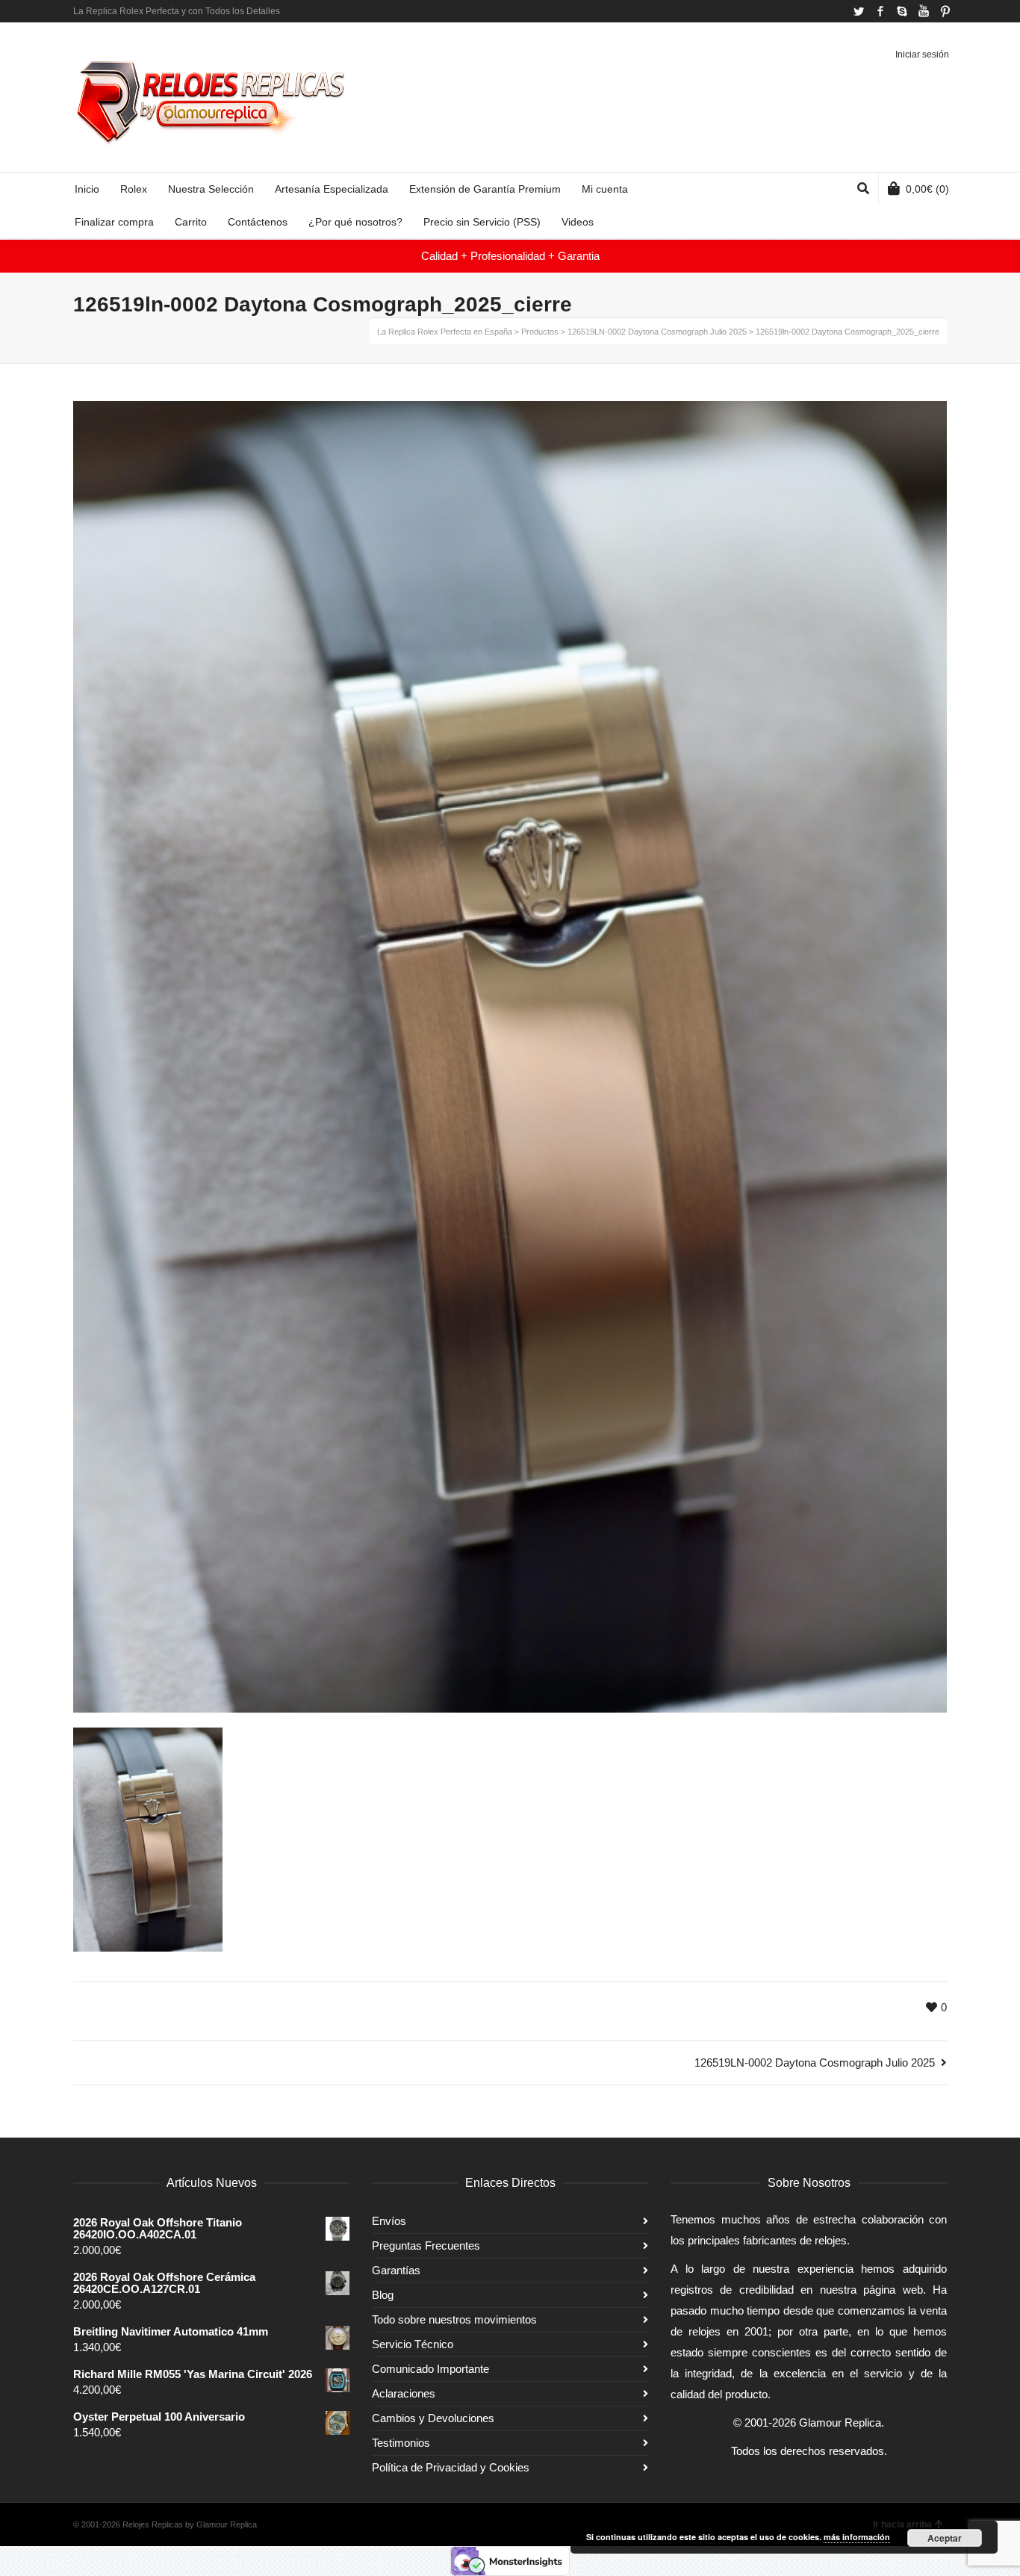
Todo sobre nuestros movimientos (454, 2319)
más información (857, 2537)
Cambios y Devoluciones (433, 2418)
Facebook (880, 11)
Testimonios (401, 2443)
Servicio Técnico (413, 2344)
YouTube (924, 11)
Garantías (396, 2270)
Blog (383, 2295)
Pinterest (945, 11)
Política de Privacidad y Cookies (451, 2467)
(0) (927, 189)
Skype (902, 11)
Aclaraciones (404, 2393)
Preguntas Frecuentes (426, 2246)
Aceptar (945, 2538)
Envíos (389, 2221)
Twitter (859, 11)
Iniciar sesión (922, 55)
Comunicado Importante (430, 2369)
